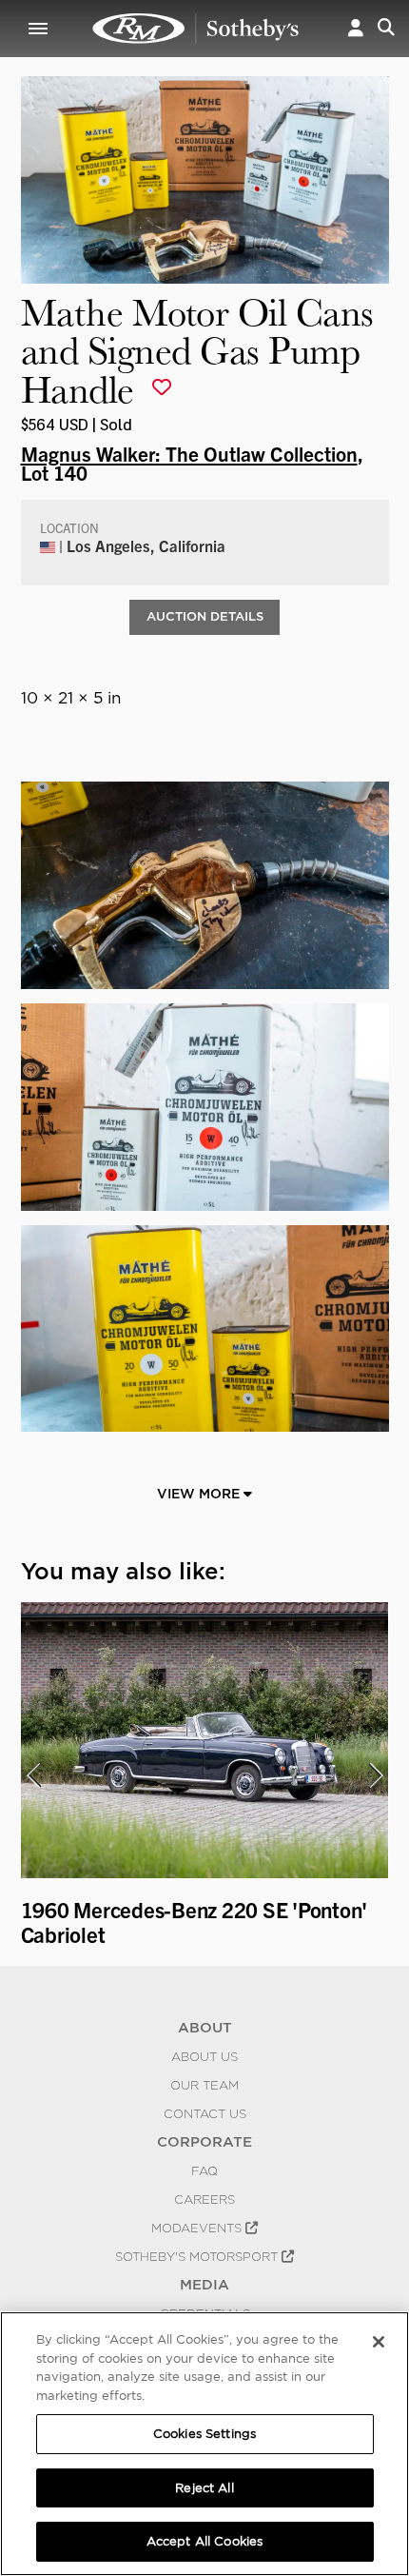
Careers (204, 2199)
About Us (204, 2056)
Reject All (204, 2488)
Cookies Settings (204, 2434)
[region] (204, 2444)
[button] (356, 29)
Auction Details (205, 616)
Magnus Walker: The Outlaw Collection (189, 453)
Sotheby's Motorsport (198, 2256)
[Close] (379, 2342)
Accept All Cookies (204, 2541)
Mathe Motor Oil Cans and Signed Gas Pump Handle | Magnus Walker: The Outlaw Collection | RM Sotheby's (196, 29)
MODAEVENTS (198, 2228)
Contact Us (205, 2113)
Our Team (204, 2085)
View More (200, 1494)
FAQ (204, 2170)
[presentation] (33, 1775)
